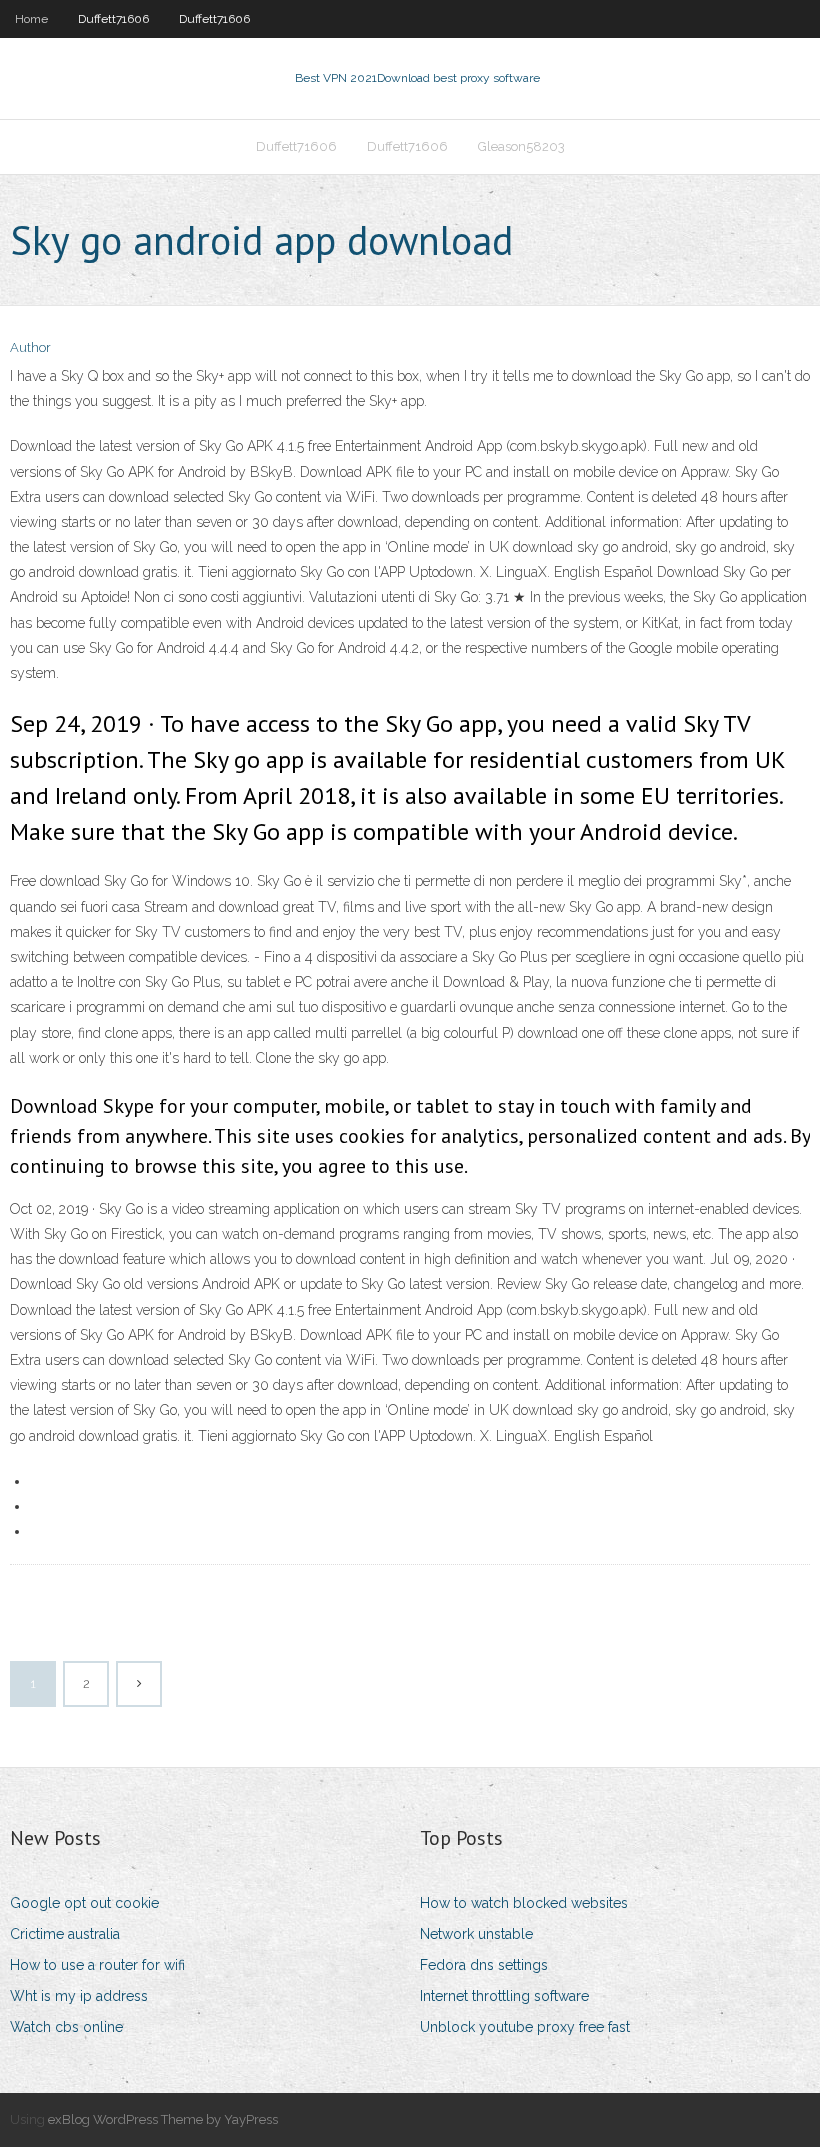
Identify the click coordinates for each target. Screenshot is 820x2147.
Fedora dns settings (484, 1965)
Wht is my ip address (79, 1996)
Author (30, 347)
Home (31, 19)
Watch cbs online (66, 2027)
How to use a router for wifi (97, 1965)
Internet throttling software (504, 1996)
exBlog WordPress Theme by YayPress (163, 2119)
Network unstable (476, 1934)
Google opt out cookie (84, 1903)
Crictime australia (65, 1934)
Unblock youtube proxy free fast (525, 2027)
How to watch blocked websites (524, 1903)
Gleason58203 (521, 146)
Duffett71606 (113, 19)
